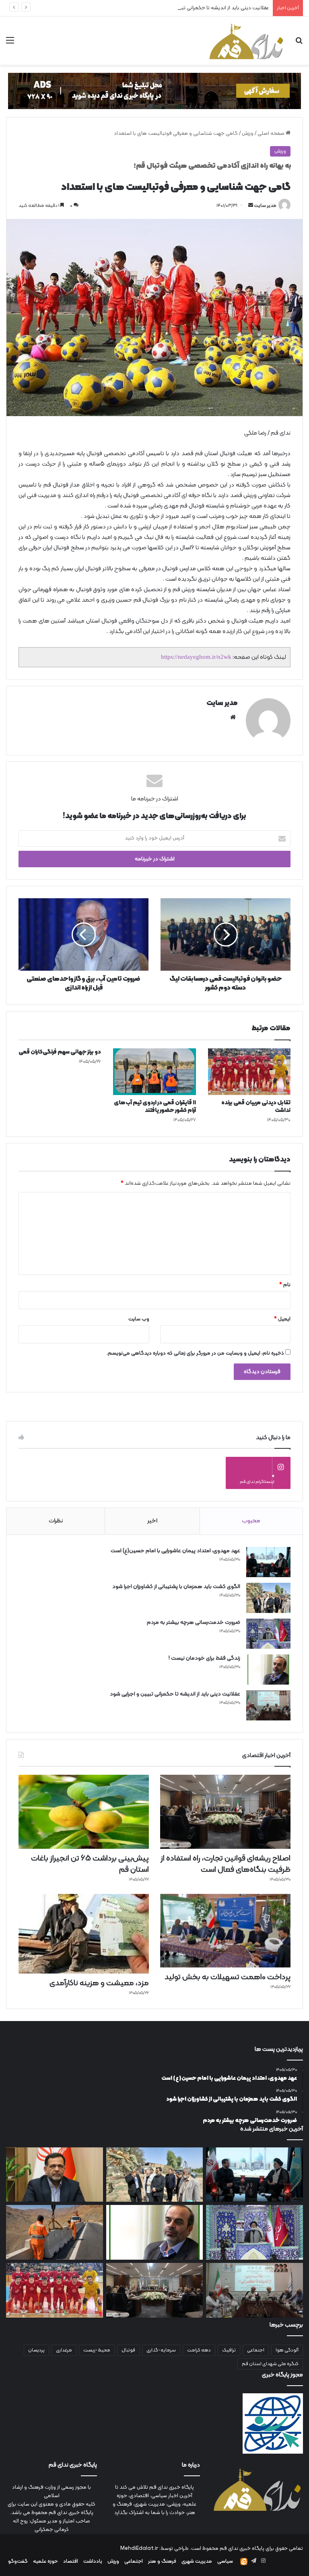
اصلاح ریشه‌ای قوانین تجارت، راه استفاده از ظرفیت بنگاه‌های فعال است (226, 1864)
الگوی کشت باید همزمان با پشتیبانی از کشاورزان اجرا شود (176, 1587)
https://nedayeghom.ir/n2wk (196, 657)
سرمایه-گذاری (161, 2350)
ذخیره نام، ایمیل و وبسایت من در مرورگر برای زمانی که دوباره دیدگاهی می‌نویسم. (195, 1353)
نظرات (56, 1521)
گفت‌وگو (18, 2562)
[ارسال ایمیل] (251, 206)
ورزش (248, 134)
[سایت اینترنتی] (233, 717)
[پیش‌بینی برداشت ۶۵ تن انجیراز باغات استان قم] (84, 1812)
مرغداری (64, 2350)
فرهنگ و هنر (162, 2562)
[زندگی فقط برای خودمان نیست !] (268, 1670)
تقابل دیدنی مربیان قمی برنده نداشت (256, 1107)
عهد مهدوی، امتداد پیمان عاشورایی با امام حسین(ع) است (175, 1551)
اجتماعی (256, 2350)
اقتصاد (71, 2562)
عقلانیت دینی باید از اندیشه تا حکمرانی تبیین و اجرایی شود (206, 8)
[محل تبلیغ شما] (154, 91)
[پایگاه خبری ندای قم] (246, 41)
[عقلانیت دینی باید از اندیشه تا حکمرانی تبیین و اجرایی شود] (268, 1705)
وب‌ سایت (139, 1319)
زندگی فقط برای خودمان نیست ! (204, 1658)
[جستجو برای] (299, 44)
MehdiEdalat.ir (139, 2549)
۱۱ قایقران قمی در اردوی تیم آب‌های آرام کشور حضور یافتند (155, 1107)
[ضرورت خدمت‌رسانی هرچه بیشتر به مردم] (268, 1634)
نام (285, 1285)
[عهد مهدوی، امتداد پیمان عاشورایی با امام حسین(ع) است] (268, 1562)
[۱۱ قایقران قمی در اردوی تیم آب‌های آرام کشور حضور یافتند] (154, 1072)
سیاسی (225, 2562)
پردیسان (36, 2350)
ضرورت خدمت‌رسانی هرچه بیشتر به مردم (194, 1622)
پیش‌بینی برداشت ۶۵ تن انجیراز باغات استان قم (90, 1864)
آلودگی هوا (287, 2350)
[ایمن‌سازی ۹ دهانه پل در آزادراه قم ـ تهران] (55, 2232)
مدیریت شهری (197, 2562)
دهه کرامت (199, 2350)
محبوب (251, 1521)
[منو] (10, 44)
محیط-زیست (97, 2350)
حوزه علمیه (45, 2562)
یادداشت (93, 2562)
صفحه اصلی (272, 134)
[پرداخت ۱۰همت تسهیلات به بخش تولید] (225, 1931)
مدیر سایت (265, 206)
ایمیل (282, 1319)
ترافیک (229, 2350)
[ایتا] (244, 2562)
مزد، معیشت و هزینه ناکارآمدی (99, 1983)
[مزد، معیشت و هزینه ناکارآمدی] (84, 1934)
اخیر (152, 1521)
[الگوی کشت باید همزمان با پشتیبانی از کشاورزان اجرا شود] (268, 1598)
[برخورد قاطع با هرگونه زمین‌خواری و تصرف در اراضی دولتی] (55, 2175)
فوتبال (128, 2350)
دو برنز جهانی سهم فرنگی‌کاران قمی (60, 1052)
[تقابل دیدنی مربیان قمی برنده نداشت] (249, 1072)
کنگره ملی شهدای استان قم (270, 2364)
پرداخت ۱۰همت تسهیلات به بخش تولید (228, 1977)
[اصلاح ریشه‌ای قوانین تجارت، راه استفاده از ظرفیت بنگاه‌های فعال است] (225, 1812)
